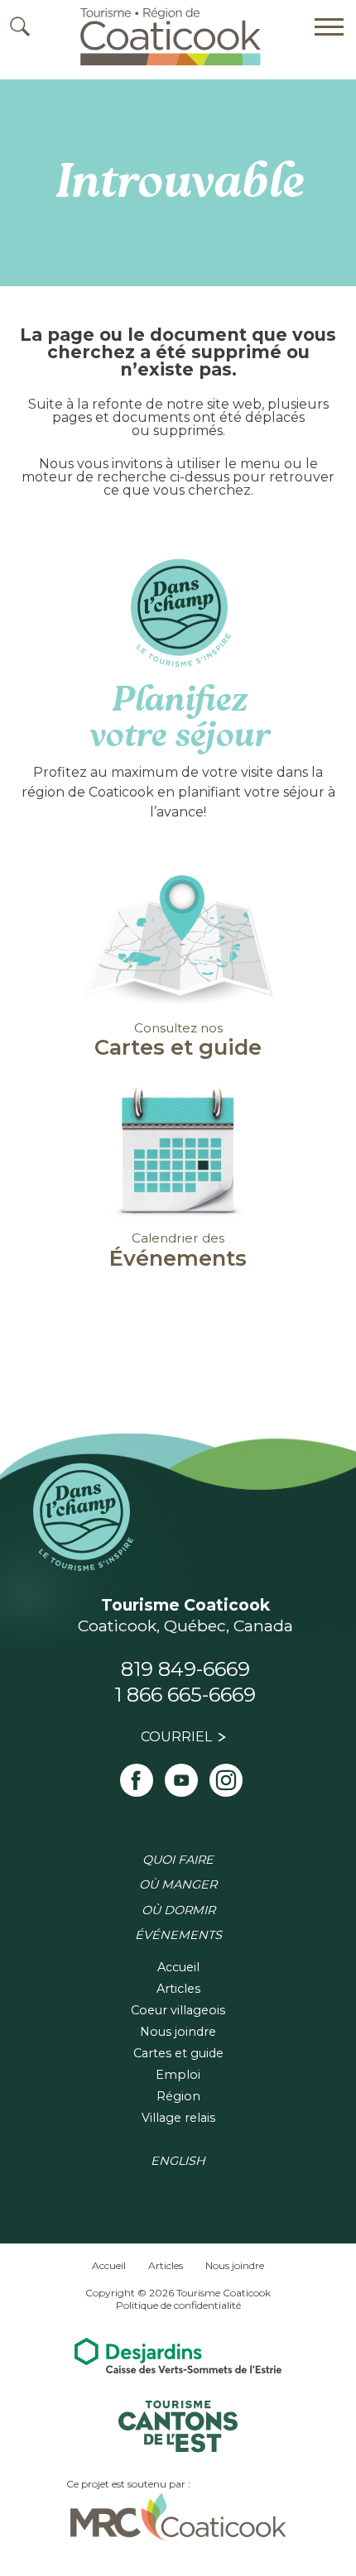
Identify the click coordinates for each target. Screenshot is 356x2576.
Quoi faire (178, 1860)
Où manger (178, 1884)
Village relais (178, 2118)
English (178, 2161)
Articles (178, 1989)
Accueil (178, 1967)
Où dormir (178, 1910)
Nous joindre (178, 2032)
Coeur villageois (178, 2010)
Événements (178, 1935)
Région (178, 2096)
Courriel (176, 1737)
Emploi (178, 2075)
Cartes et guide (178, 2053)
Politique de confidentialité (178, 2305)
